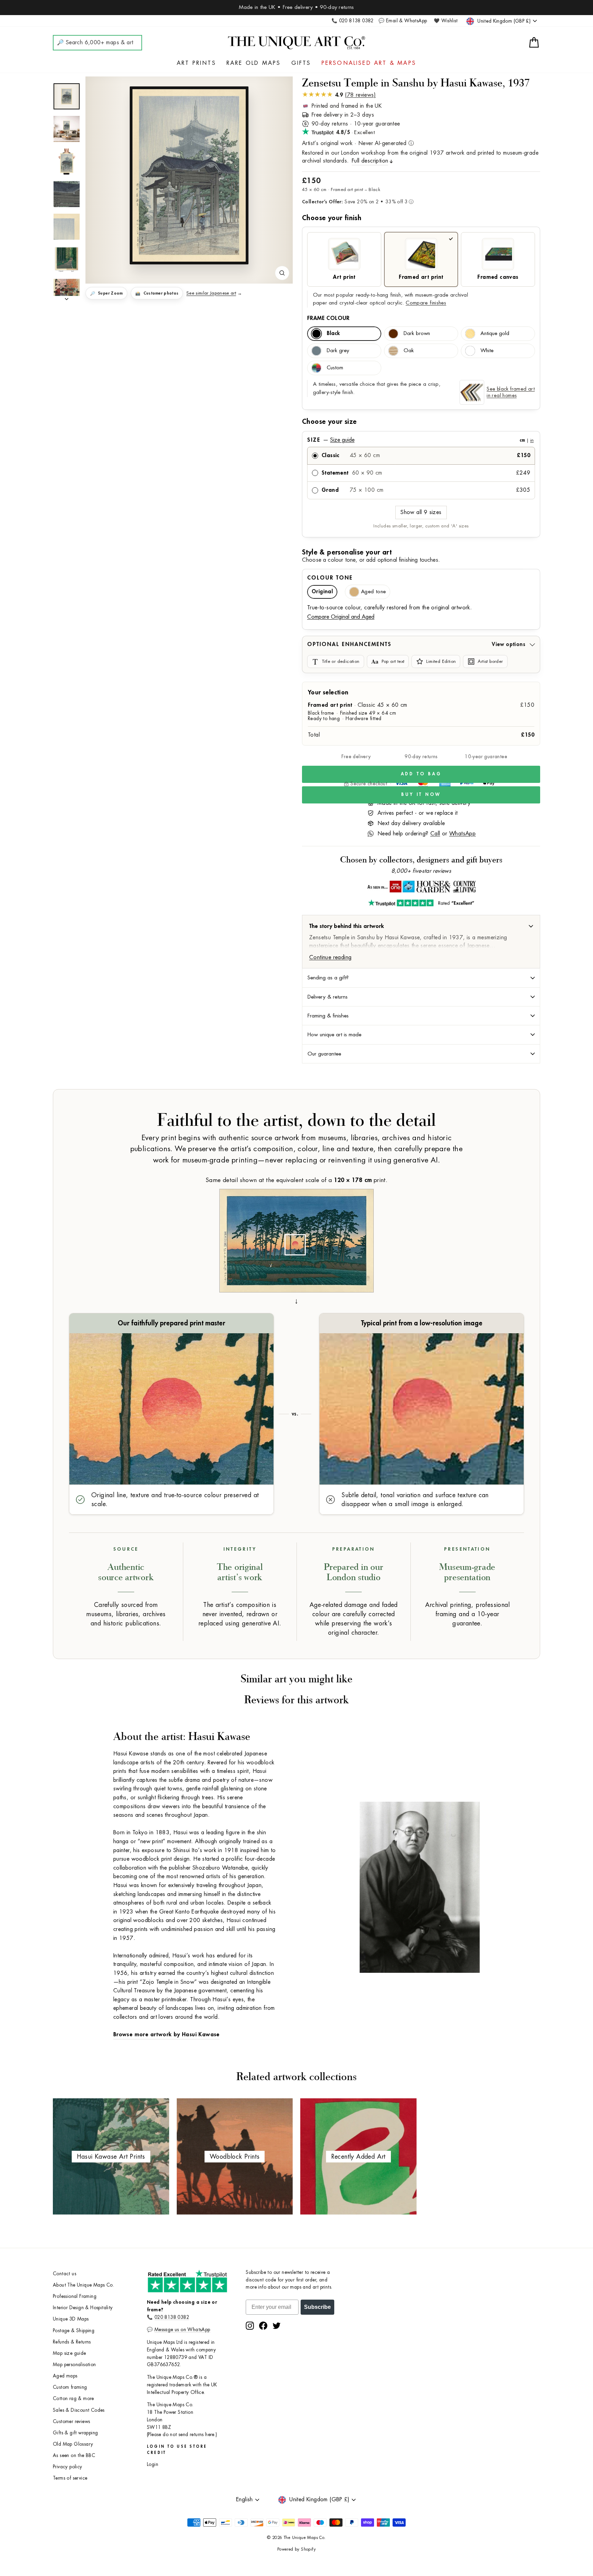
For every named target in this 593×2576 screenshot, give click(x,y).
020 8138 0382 (172, 2317)
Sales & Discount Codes (79, 2410)
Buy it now (421, 794)
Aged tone (373, 592)
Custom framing (70, 2387)
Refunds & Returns (72, 2342)
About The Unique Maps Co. (83, 2285)
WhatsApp (462, 834)
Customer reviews (71, 2422)
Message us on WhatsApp (182, 2330)
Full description (370, 161)
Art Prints (196, 63)
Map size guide (69, 2353)
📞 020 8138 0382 (353, 21)
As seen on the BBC (74, 2455)
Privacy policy (68, 2467)
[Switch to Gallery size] (189, 176)
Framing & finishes (328, 1016)
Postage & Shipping (74, 2331)
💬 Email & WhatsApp (403, 21)
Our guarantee (324, 1054)
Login (153, 2464)
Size (420, 440)
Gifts (301, 63)
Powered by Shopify (296, 2549)
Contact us (65, 2274)
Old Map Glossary (73, 2444)
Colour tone (330, 578)
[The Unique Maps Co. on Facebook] (263, 2326)
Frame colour (328, 318)
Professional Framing (75, 2296)
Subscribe (317, 2307)
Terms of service (70, 2478)
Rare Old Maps (254, 63)
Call (435, 834)
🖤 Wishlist (446, 21)
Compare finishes (426, 303)
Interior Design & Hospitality (83, 2308)
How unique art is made (334, 1035)
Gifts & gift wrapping (75, 2433)
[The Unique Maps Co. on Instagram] (250, 2326)
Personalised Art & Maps (369, 63)
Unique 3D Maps (71, 2319)
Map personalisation (74, 2365)
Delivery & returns (328, 997)
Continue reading (330, 957)
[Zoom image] (282, 273)
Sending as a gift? (328, 978)
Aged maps (65, 2376)
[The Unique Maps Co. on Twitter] (277, 2326)
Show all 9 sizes (421, 512)
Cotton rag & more (73, 2399)
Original (322, 592)
